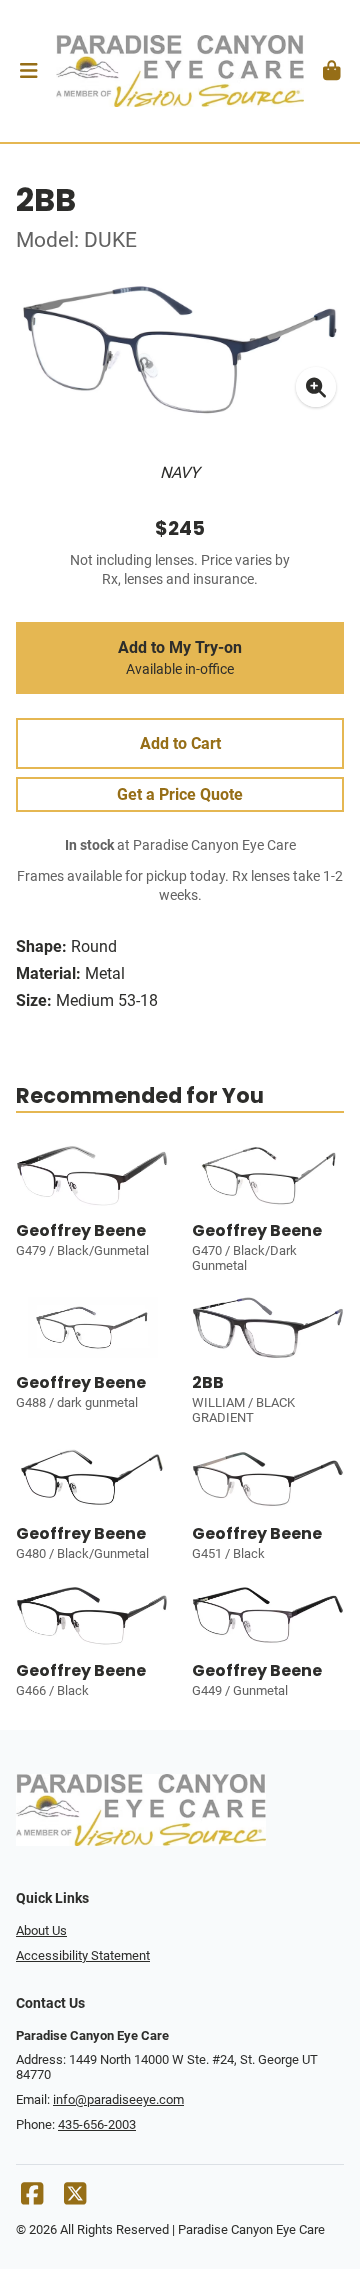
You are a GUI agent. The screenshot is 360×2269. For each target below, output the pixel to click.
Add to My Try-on (180, 658)
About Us (41, 1930)
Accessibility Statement (83, 1955)
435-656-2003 (97, 2124)
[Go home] (180, 71)
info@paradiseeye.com (118, 2099)
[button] (28, 71)
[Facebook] (32, 2198)
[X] (75, 2198)
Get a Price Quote (180, 794)
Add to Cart (180, 743)
